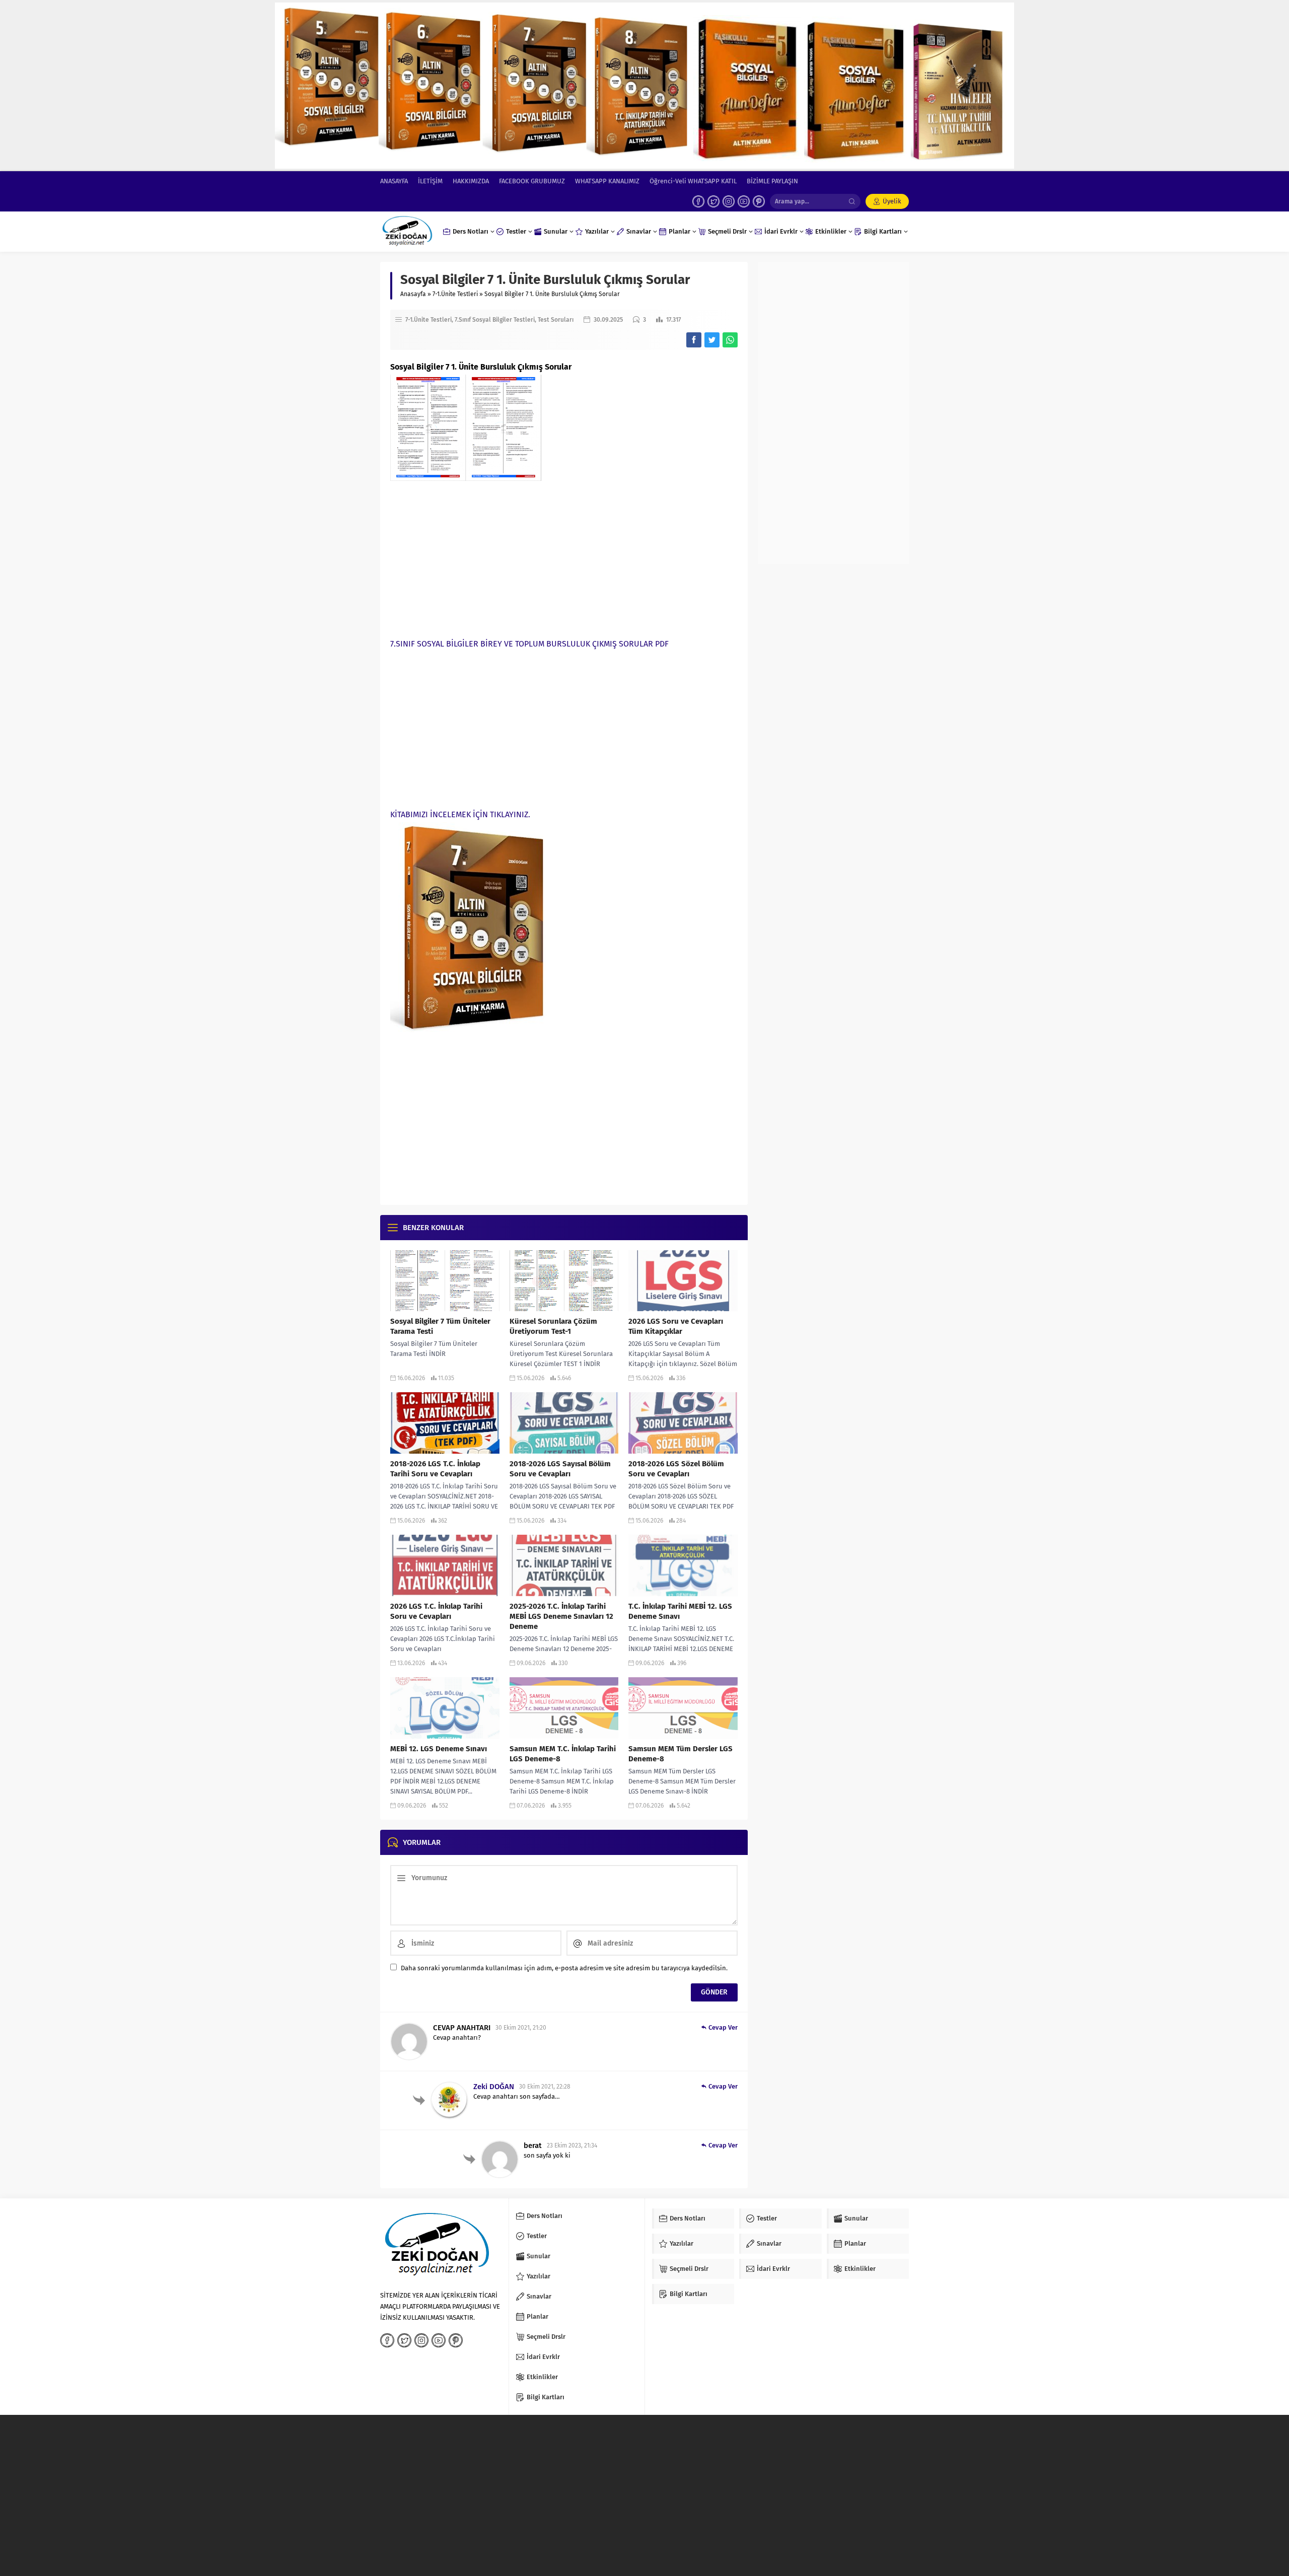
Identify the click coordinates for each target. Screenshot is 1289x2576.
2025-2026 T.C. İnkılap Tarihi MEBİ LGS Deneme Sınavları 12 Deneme (561, 1616)
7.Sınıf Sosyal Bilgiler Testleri (495, 320)
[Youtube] (744, 201)
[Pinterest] (759, 201)
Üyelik (892, 201)
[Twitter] (713, 201)
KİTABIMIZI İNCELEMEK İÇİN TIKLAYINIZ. (460, 814)
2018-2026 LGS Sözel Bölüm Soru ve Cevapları (676, 1469)
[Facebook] (698, 201)
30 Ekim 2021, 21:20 (521, 2028)
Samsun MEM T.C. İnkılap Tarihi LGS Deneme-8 (563, 1754)
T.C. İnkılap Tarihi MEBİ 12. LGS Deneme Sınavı (680, 1611)
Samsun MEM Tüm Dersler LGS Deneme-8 (681, 1754)
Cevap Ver (723, 2027)
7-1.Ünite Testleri (455, 294)
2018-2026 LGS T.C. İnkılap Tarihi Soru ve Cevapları (435, 1469)
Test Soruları (556, 320)
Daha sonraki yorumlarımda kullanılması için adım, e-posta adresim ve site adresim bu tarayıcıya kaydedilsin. (564, 1968)
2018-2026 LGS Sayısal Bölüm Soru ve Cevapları (560, 1469)
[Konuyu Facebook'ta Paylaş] (694, 340)
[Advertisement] (564, 556)
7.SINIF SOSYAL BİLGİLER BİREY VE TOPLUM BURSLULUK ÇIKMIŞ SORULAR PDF (529, 644)
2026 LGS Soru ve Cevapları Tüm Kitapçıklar (676, 1326)
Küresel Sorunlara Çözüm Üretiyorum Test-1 (553, 1326)
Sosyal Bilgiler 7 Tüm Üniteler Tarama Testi (440, 1326)
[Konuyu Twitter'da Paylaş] (712, 340)
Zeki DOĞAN (494, 2087)
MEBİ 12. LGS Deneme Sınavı (439, 1749)
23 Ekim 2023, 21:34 (572, 2145)
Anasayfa (413, 294)
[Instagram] (729, 201)
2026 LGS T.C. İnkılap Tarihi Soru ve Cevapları (436, 1611)
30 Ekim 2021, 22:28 (545, 2087)
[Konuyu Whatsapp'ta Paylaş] (730, 340)
